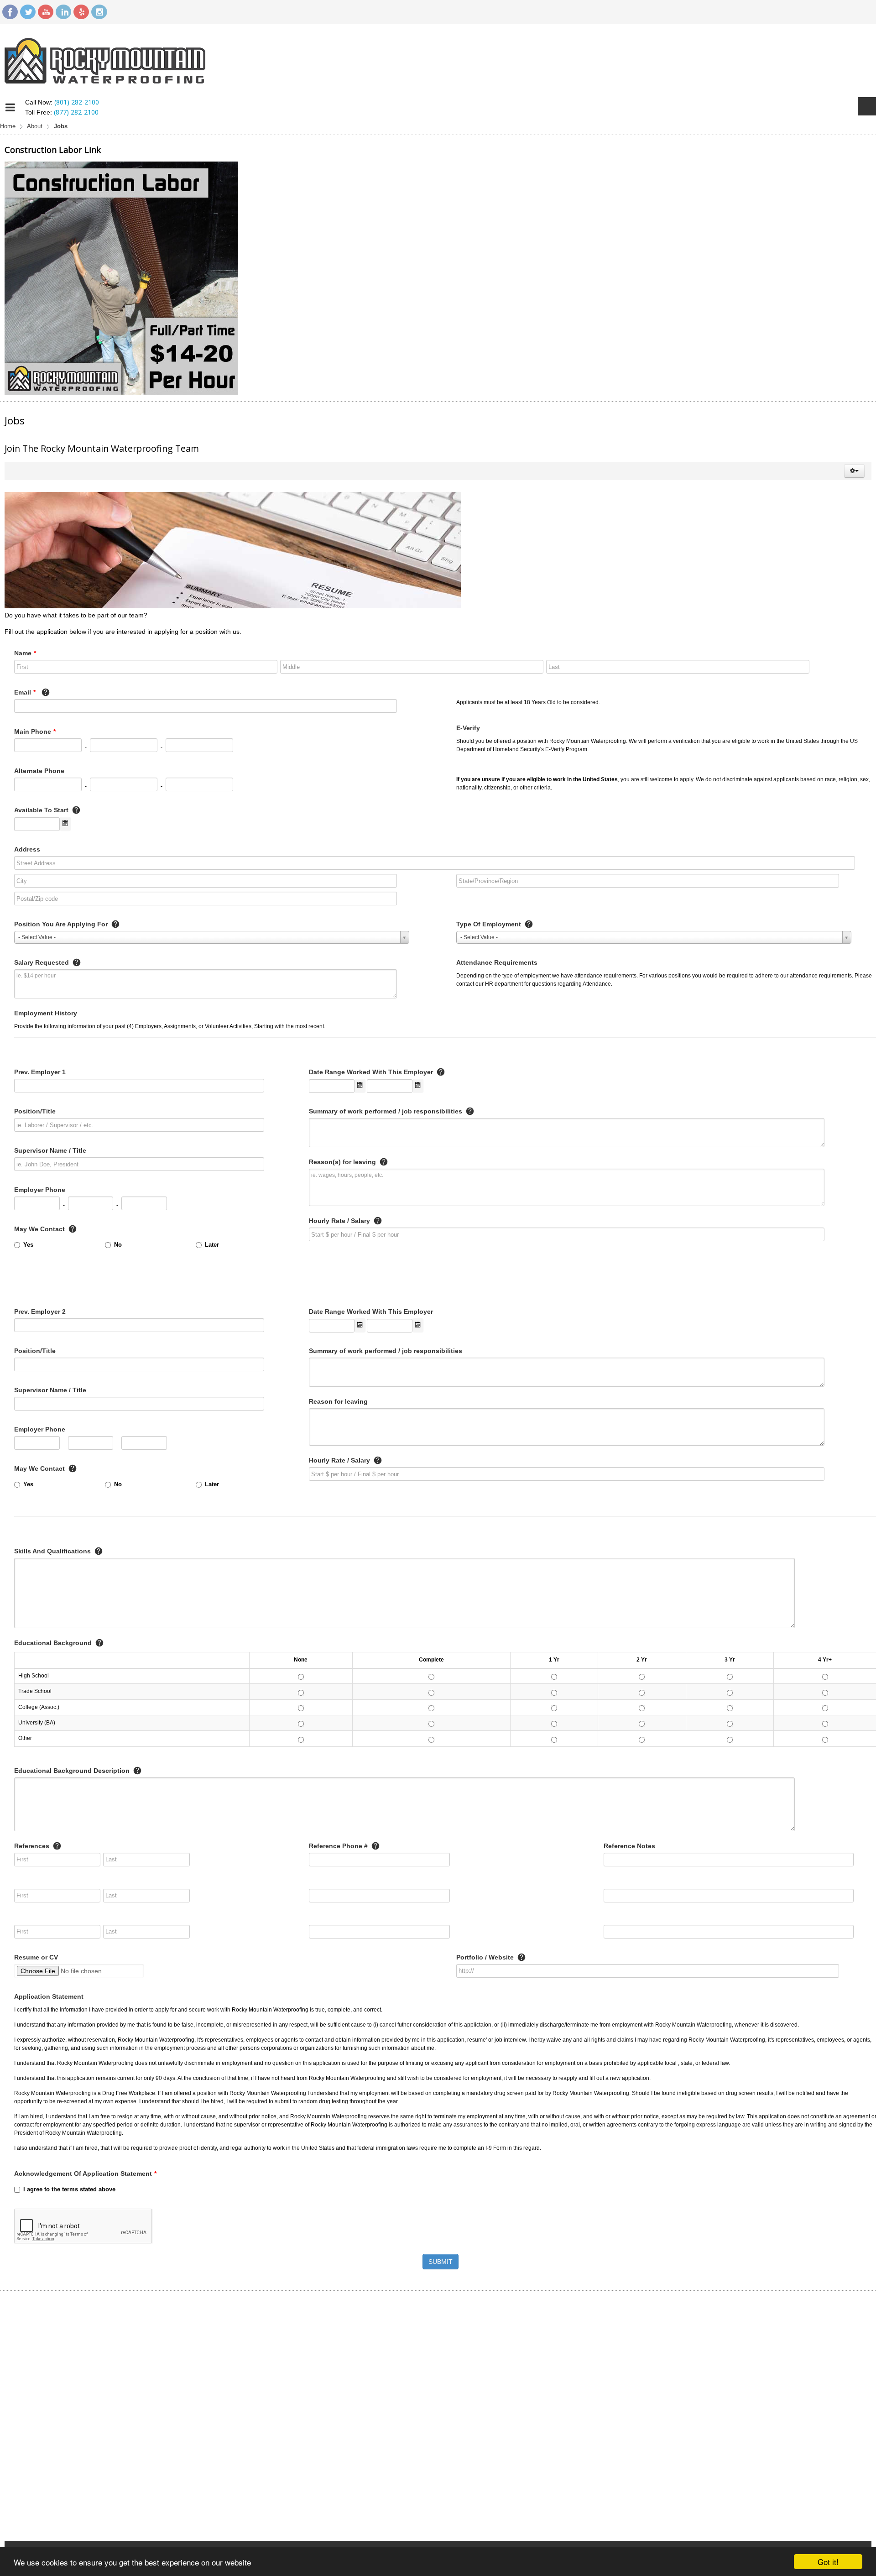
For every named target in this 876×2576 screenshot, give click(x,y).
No (118, 1245)
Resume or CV (36, 1957)
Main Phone (35, 732)
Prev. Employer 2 (40, 1312)
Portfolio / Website (486, 1957)
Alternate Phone (39, 771)
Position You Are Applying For (62, 924)
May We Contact (40, 1229)
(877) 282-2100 (76, 112)
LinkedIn (63, 12)
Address (27, 849)
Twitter (28, 12)
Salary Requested (42, 962)
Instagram (99, 12)
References (33, 1846)
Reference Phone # (339, 1846)
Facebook (10, 12)
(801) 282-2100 (77, 102)
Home (8, 126)
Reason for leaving (338, 1401)
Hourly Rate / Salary (340, 1221)
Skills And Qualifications (53, 1551)
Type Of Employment (490, 924)
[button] (854, 471)
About (35, 126)
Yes (28, 1245)
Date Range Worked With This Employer (372, 1072)
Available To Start (42, 810)
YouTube (46, 12)
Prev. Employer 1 (40, 1072)
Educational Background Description (73, 1771)
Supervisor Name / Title (50, 1150)
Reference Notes (629, 1846)
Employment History (46, 1013)
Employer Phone (40, 1190)
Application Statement (49, 1996)
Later (212, 1245)
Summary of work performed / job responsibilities (386, 1111)
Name (25, 653)
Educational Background (54, 1643)
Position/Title (35, 1111)
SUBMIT (441, 2262)
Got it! (828, 2562)
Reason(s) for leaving (343, 1162)
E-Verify (468, 728)
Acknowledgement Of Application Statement (85, 2174)
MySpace (81, 12)
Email (25, 692)
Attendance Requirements (497, 962)
